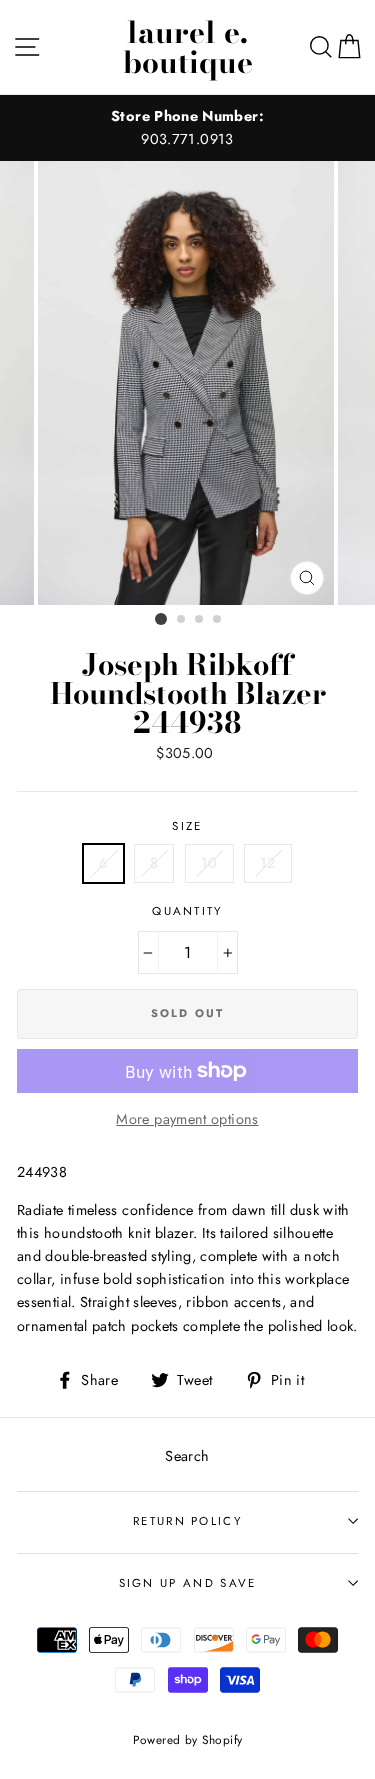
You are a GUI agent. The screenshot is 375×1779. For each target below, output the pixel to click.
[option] (187, 128)
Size (187, 826)
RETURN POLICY (187, 1521)
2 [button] (182, 620)
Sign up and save (188, 1583)
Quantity (187, 911)
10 (209, 863)
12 (268, 863)
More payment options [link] (187, 1119)
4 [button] (218, 620)
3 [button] (200, 620)
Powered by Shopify (188, 1739)
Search (187, 1456)
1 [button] (161, 619)
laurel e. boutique (188, 47)
